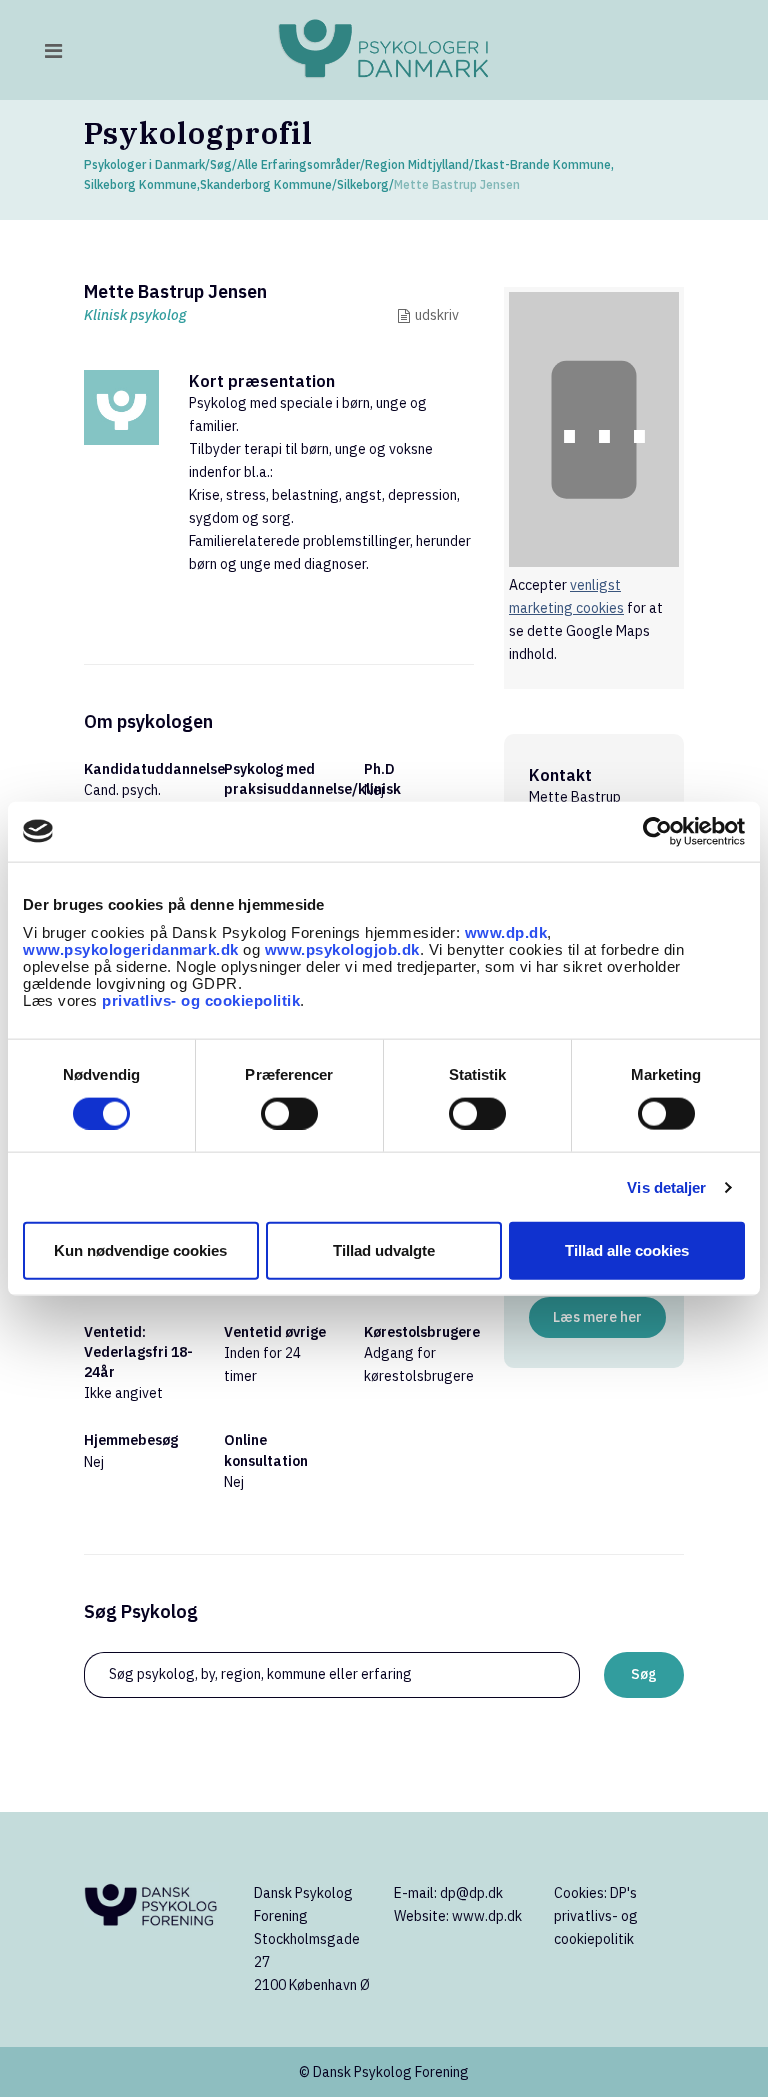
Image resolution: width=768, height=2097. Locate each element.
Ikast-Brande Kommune (542, 164)
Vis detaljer (666, 1186)
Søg (221, 164)
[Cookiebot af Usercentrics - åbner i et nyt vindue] (657, 831)
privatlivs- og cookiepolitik (201, 1000)
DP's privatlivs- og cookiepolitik (596, 1916)
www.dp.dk (506, 932)
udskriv (437, 315)
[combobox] (332, 1675)
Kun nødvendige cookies (140, 1250)
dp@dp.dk (471, 1893)
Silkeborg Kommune (140, 184)
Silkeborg (363, 184)
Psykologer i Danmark (144, 164)
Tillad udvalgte (384, 1250)
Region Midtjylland (417, 164)
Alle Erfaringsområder (298, 164)
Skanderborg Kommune (266, 184)
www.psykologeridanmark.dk (131, 949)
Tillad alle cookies (627, 1250)
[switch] (289, 1113)
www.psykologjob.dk (342, 949)
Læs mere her (597, 1317)
